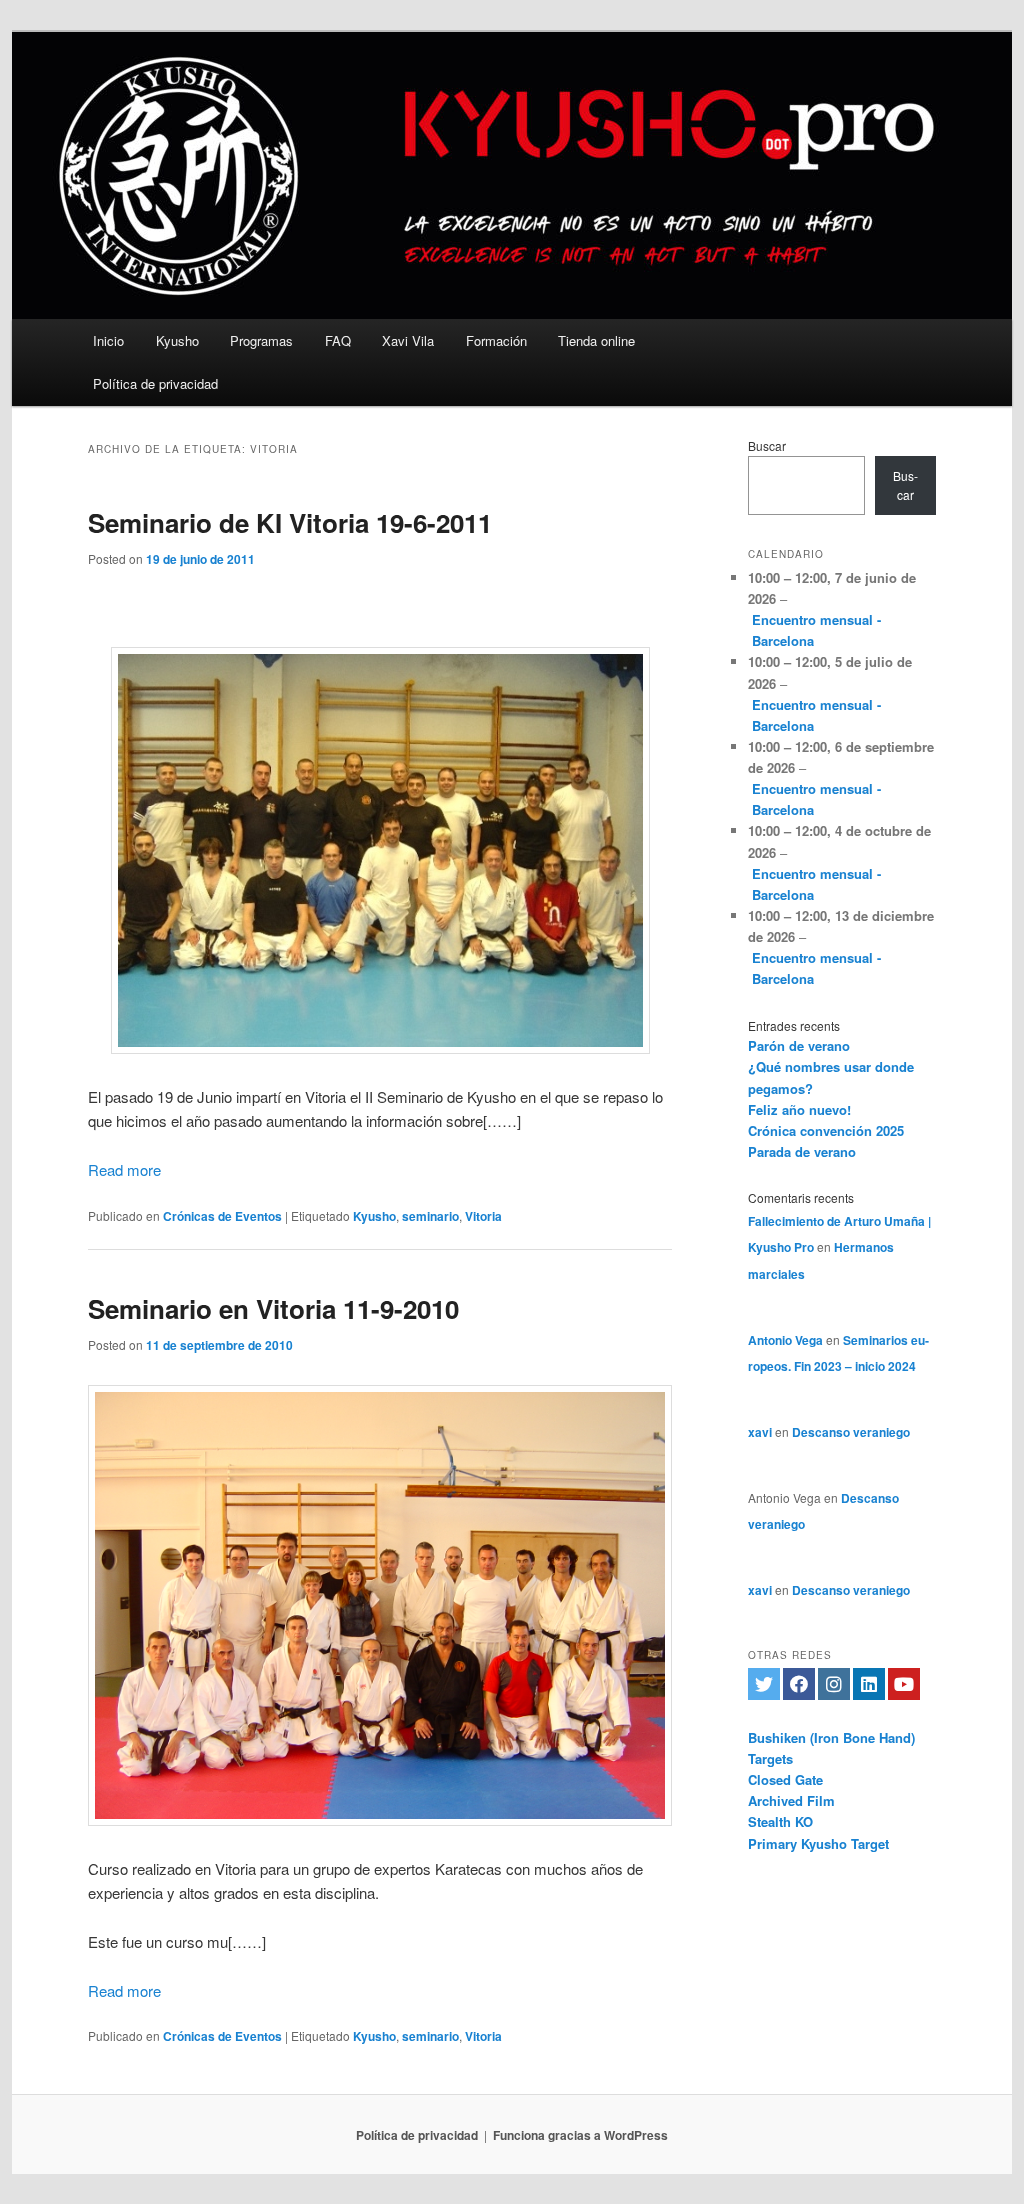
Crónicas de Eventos (222, 1216)
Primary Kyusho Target (818, 1843)
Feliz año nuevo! (799, 1109)
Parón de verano (799, 1045)
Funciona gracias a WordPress (580, 2135)
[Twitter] (764, 1684)
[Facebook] (799, 1684)
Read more (124, 1169)
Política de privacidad (155, 383)
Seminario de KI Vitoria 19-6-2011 (290, 522)
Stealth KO (780, 1821)
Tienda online (596, 340)
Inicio (108, 340)
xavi (760, 1432)
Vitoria (483, 1216)
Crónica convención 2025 (826, 1130)
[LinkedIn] (869, 1684)
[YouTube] (904, 1684)
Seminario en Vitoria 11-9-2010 (273, 1308)
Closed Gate (785, 1779)
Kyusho (177, 340)
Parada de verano (802, 1151)
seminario (430, 1216)
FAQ (338, 340)
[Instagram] (834, 1684)
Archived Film (791, 1800)
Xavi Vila (408, 340)
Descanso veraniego (851, 1432)
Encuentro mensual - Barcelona (816, 630)
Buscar (767, 445)
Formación (496, 340)
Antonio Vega (785, 1340)
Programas (261, 340)
